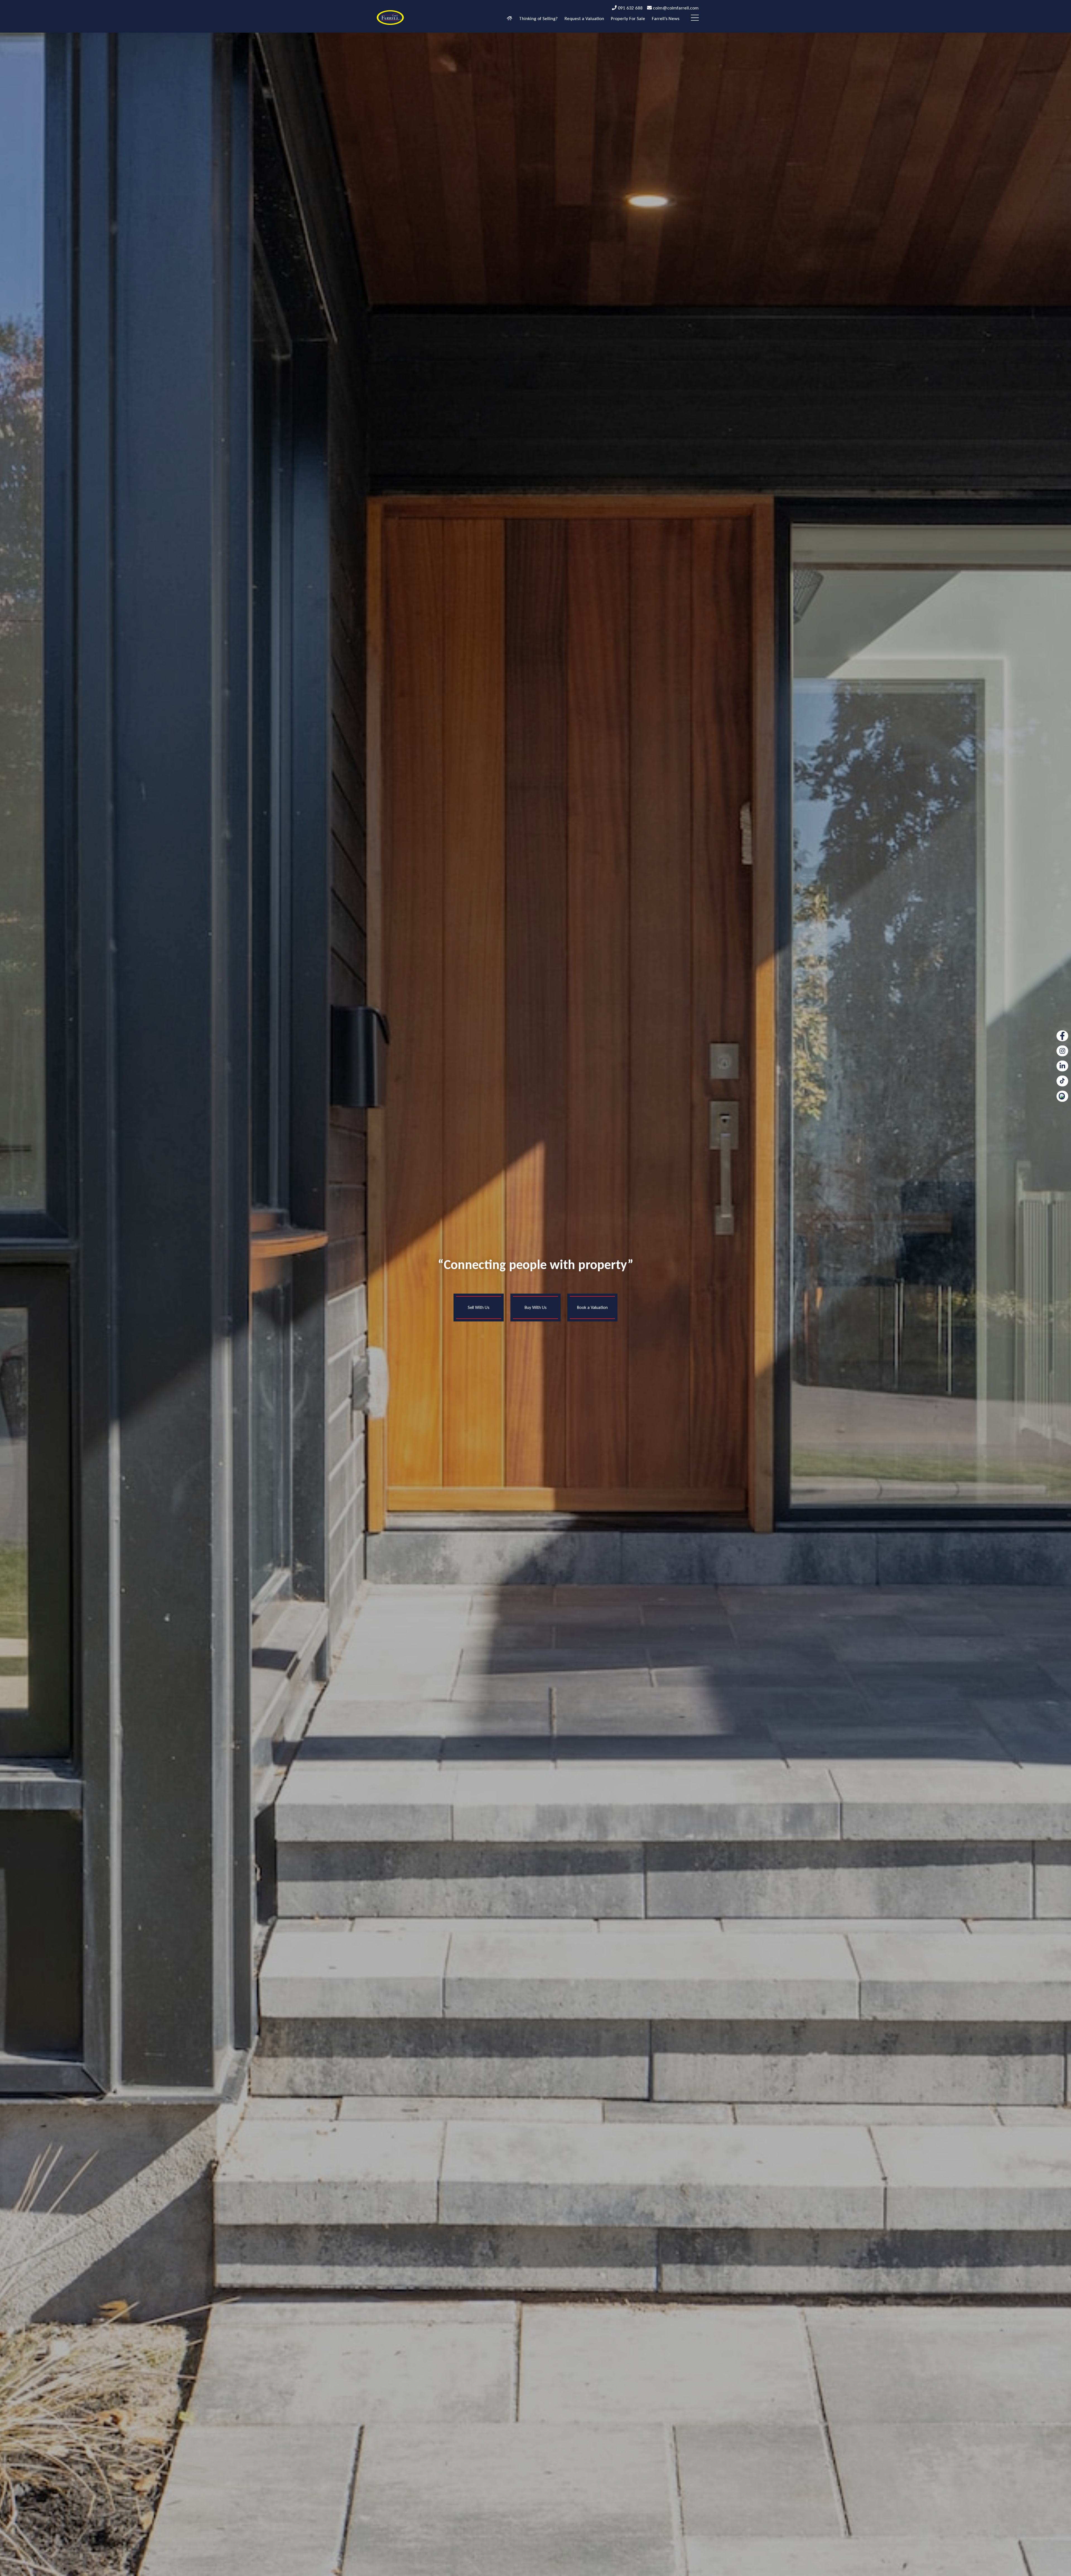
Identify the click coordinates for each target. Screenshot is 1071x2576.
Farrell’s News (666, 19)
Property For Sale (628, 19)
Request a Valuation (584, 19)
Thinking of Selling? (538, 19)
